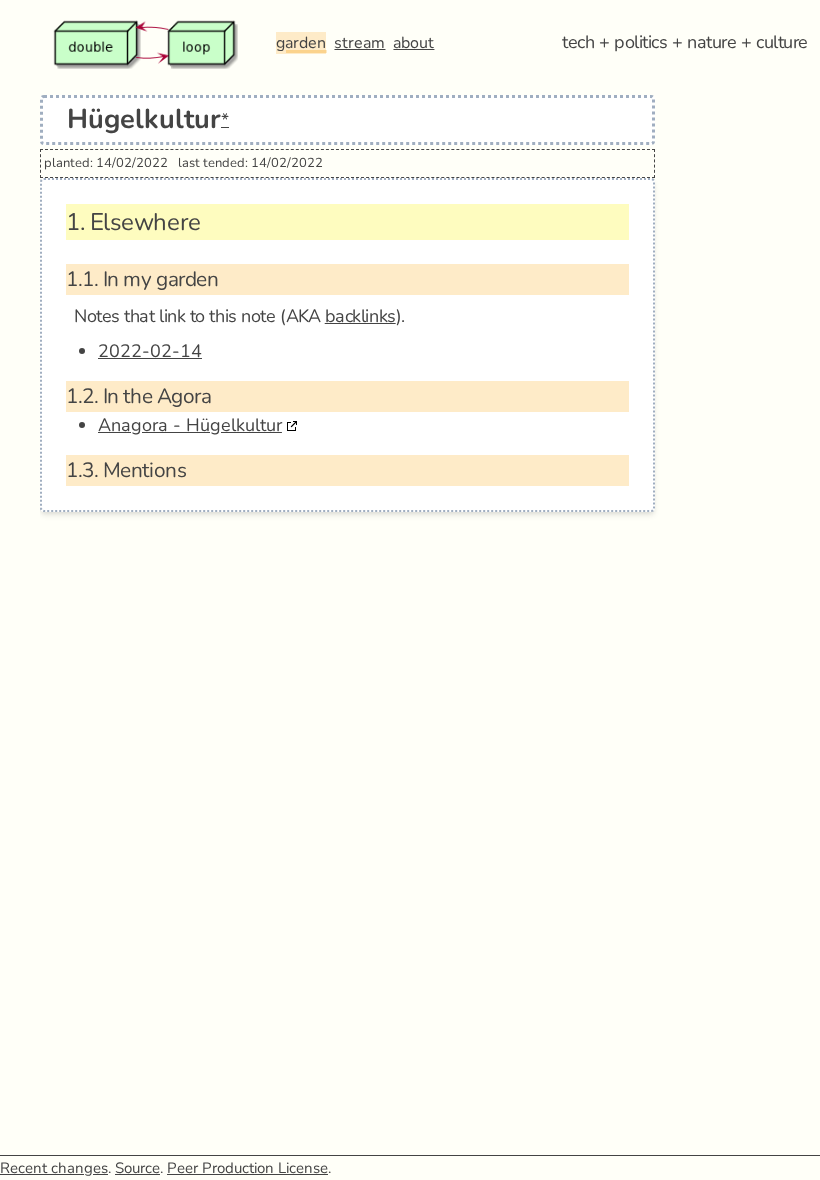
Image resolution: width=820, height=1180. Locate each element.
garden (301, 43)
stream (359, 43)
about (413, 43)
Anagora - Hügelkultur (190, 425)
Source (137, 1168)
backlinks (360, 316)
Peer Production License (247, 1168)
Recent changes (54, 1168)
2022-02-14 (150, 351)
